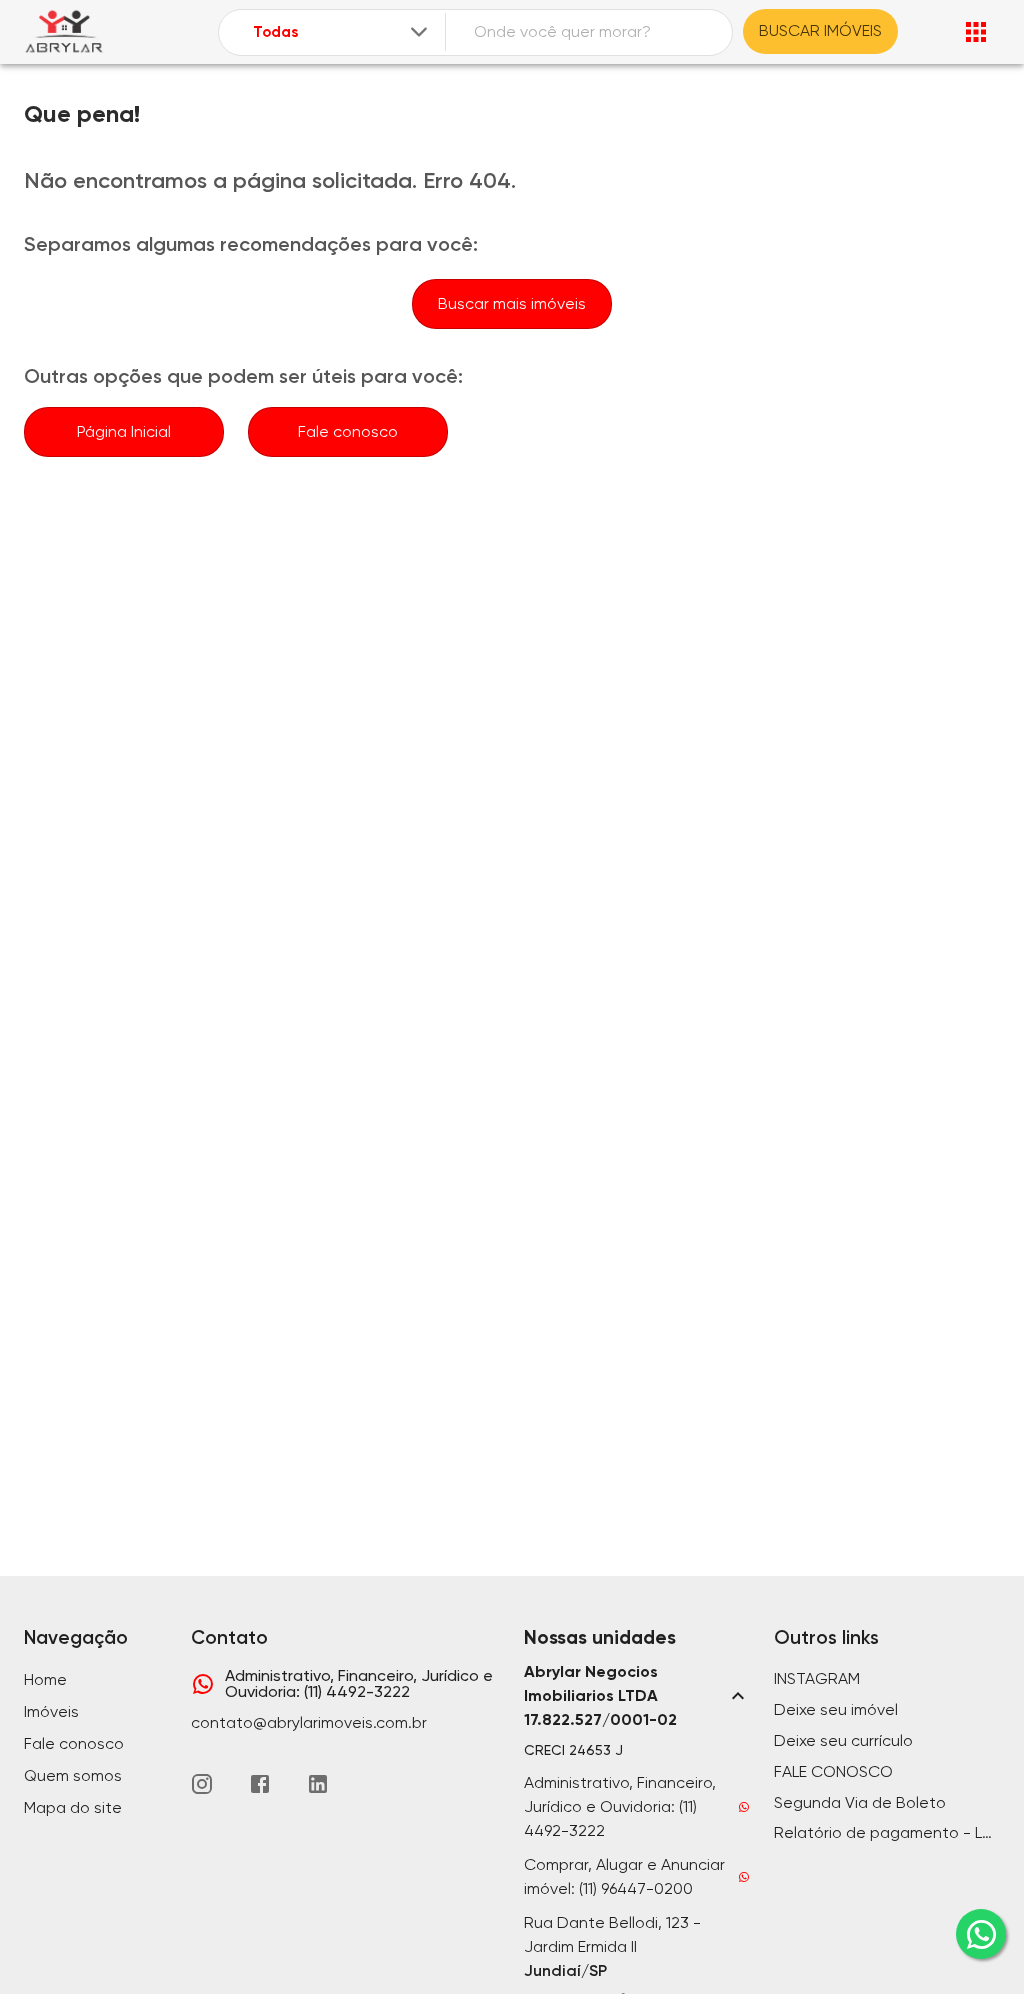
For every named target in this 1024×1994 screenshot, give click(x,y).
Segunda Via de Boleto (860, 1802)
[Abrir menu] (976, 32)
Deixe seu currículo (843, 1740)
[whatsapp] (981, 1934)
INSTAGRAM (817, 1678)
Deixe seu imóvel (836, 1709)
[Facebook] (260, 1784)
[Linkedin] (318, 1784)
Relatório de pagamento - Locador (887, 1832)
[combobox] (342, 32)
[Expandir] (419, 32)
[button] (637, 1696)
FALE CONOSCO (833, 1771)
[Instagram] (202, 1784)
